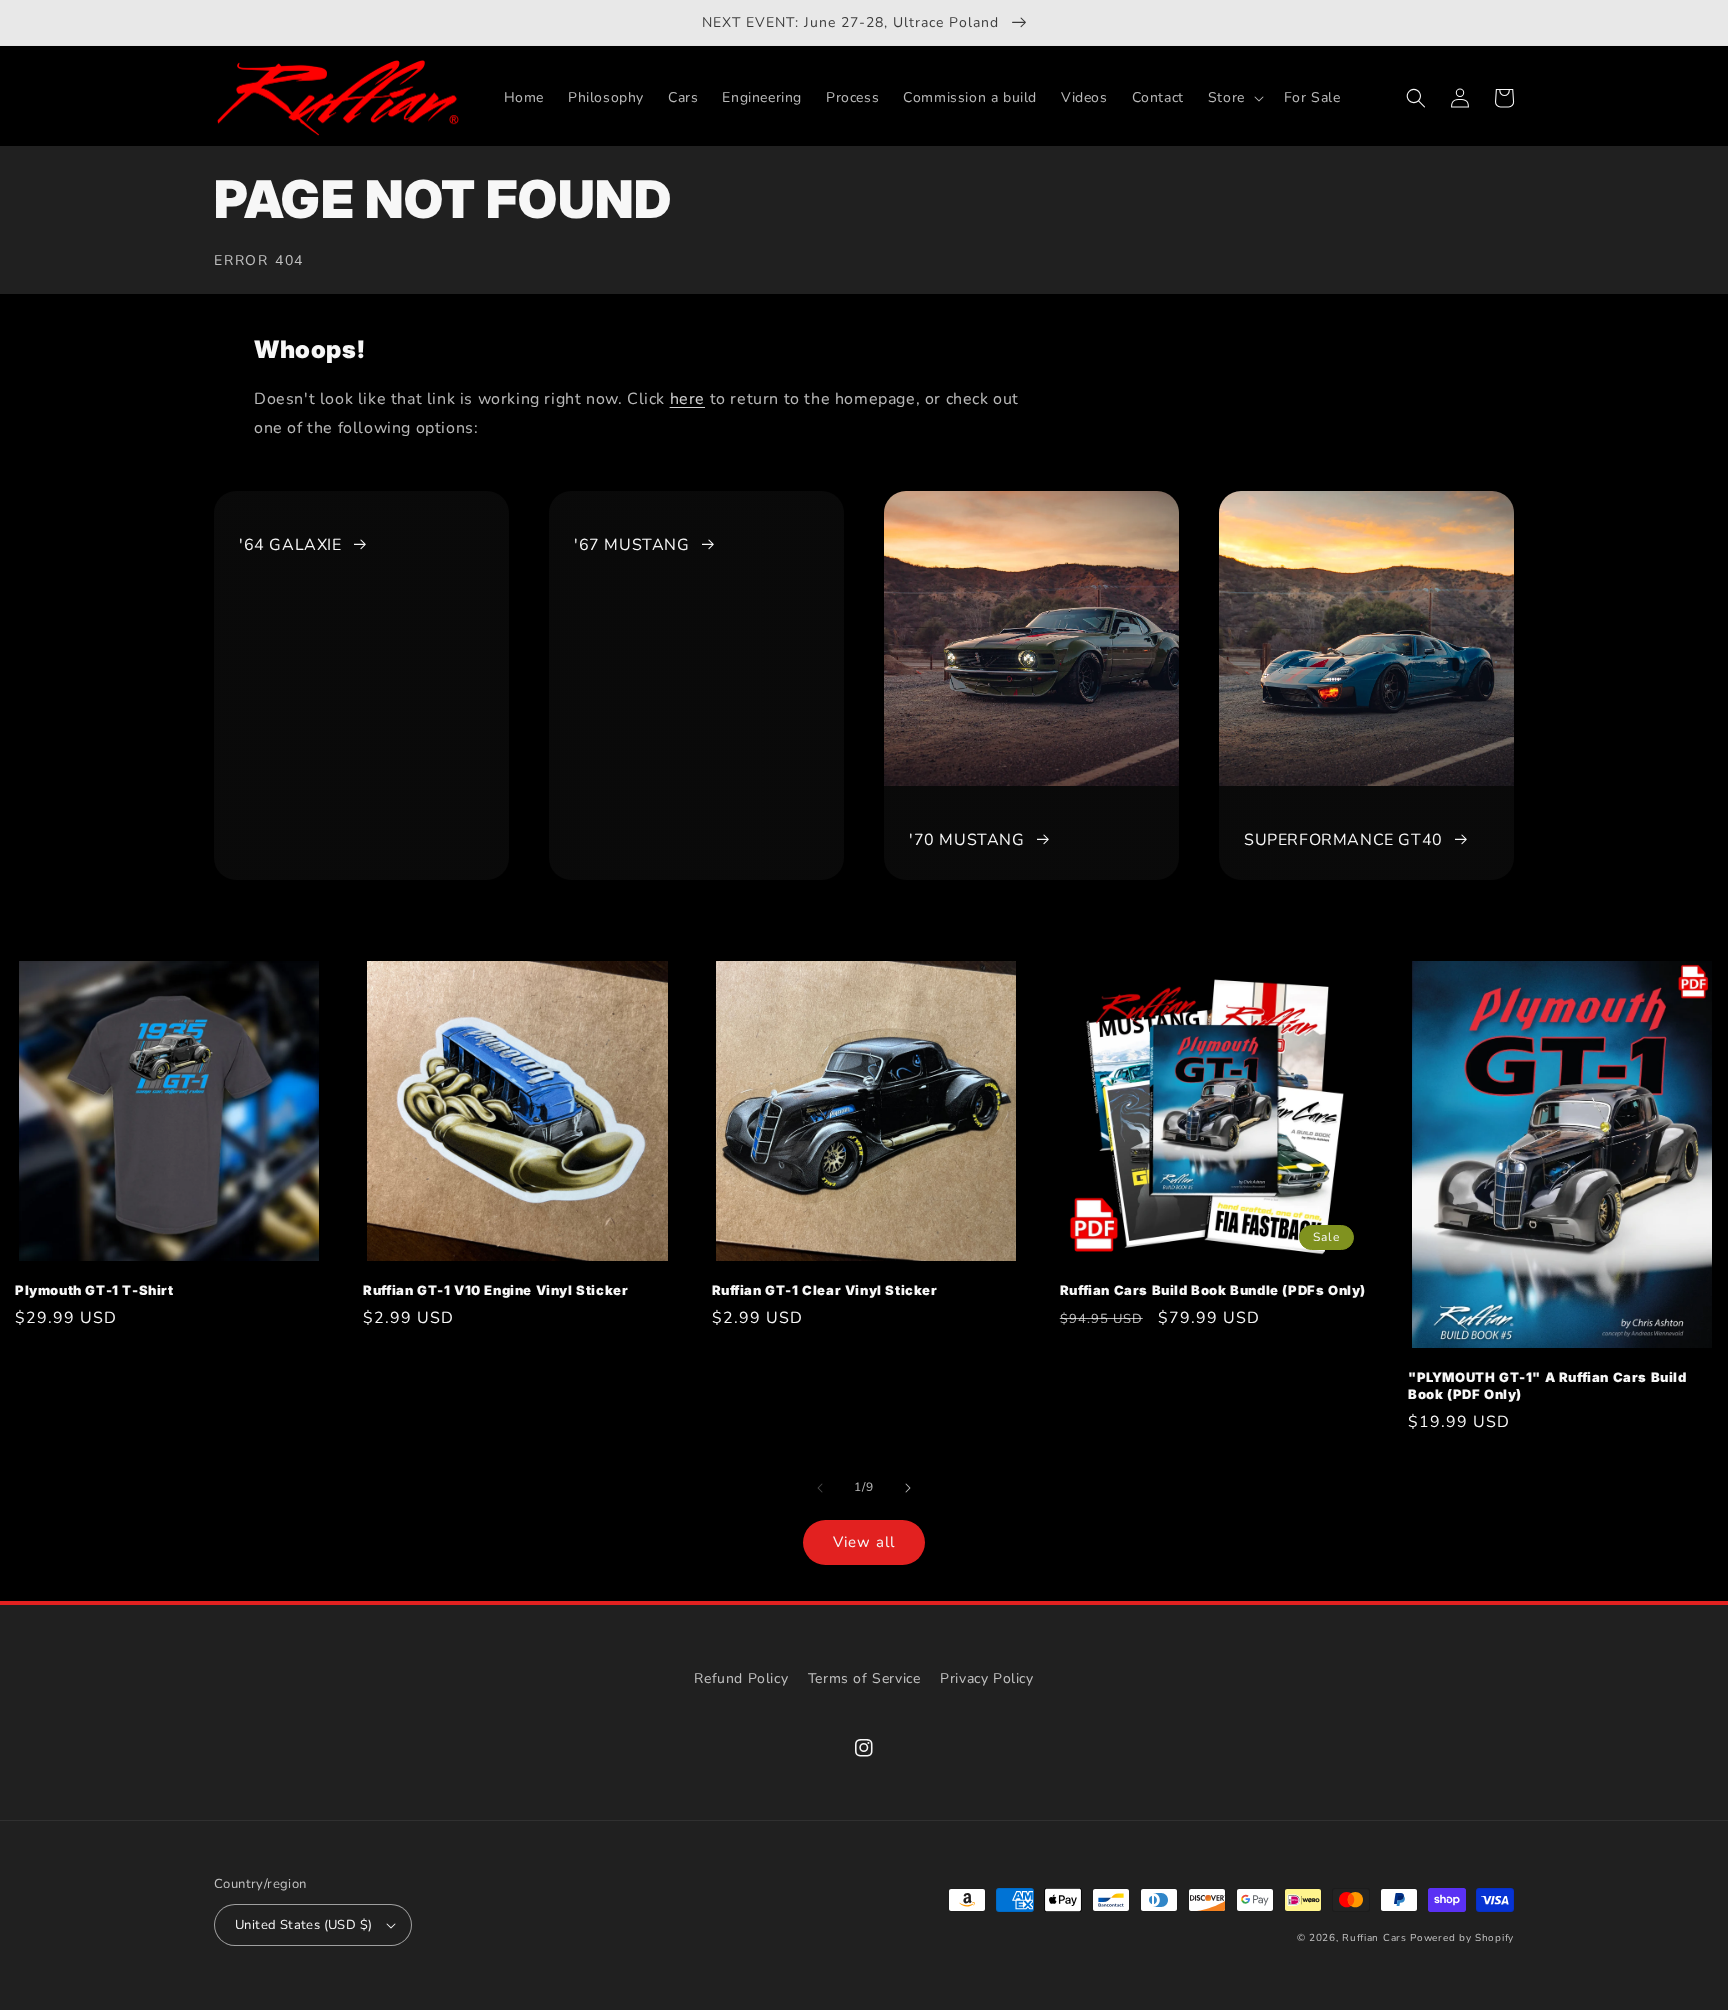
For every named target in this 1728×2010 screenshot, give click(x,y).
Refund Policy (741, 1678)
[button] (1234, 98)
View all (864, 1542)
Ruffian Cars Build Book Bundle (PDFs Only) (1213, 1290)
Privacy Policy (986, 1678)
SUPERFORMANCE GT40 (1343, 840)
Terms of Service (864, 1678)
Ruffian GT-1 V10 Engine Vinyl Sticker (495, 1290)
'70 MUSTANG (967, 840)
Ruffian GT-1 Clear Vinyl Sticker (825, 1290)
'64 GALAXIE (290, 545)
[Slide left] (820, 1488)
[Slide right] (908, 1488)
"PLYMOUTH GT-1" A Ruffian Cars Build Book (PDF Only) (1547, 1385)
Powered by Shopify (1462, 1938)
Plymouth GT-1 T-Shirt (94, 1290)
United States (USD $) (303, 1925)
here (687, 399)
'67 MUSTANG (632, 545)
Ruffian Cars (1374, 1938)
